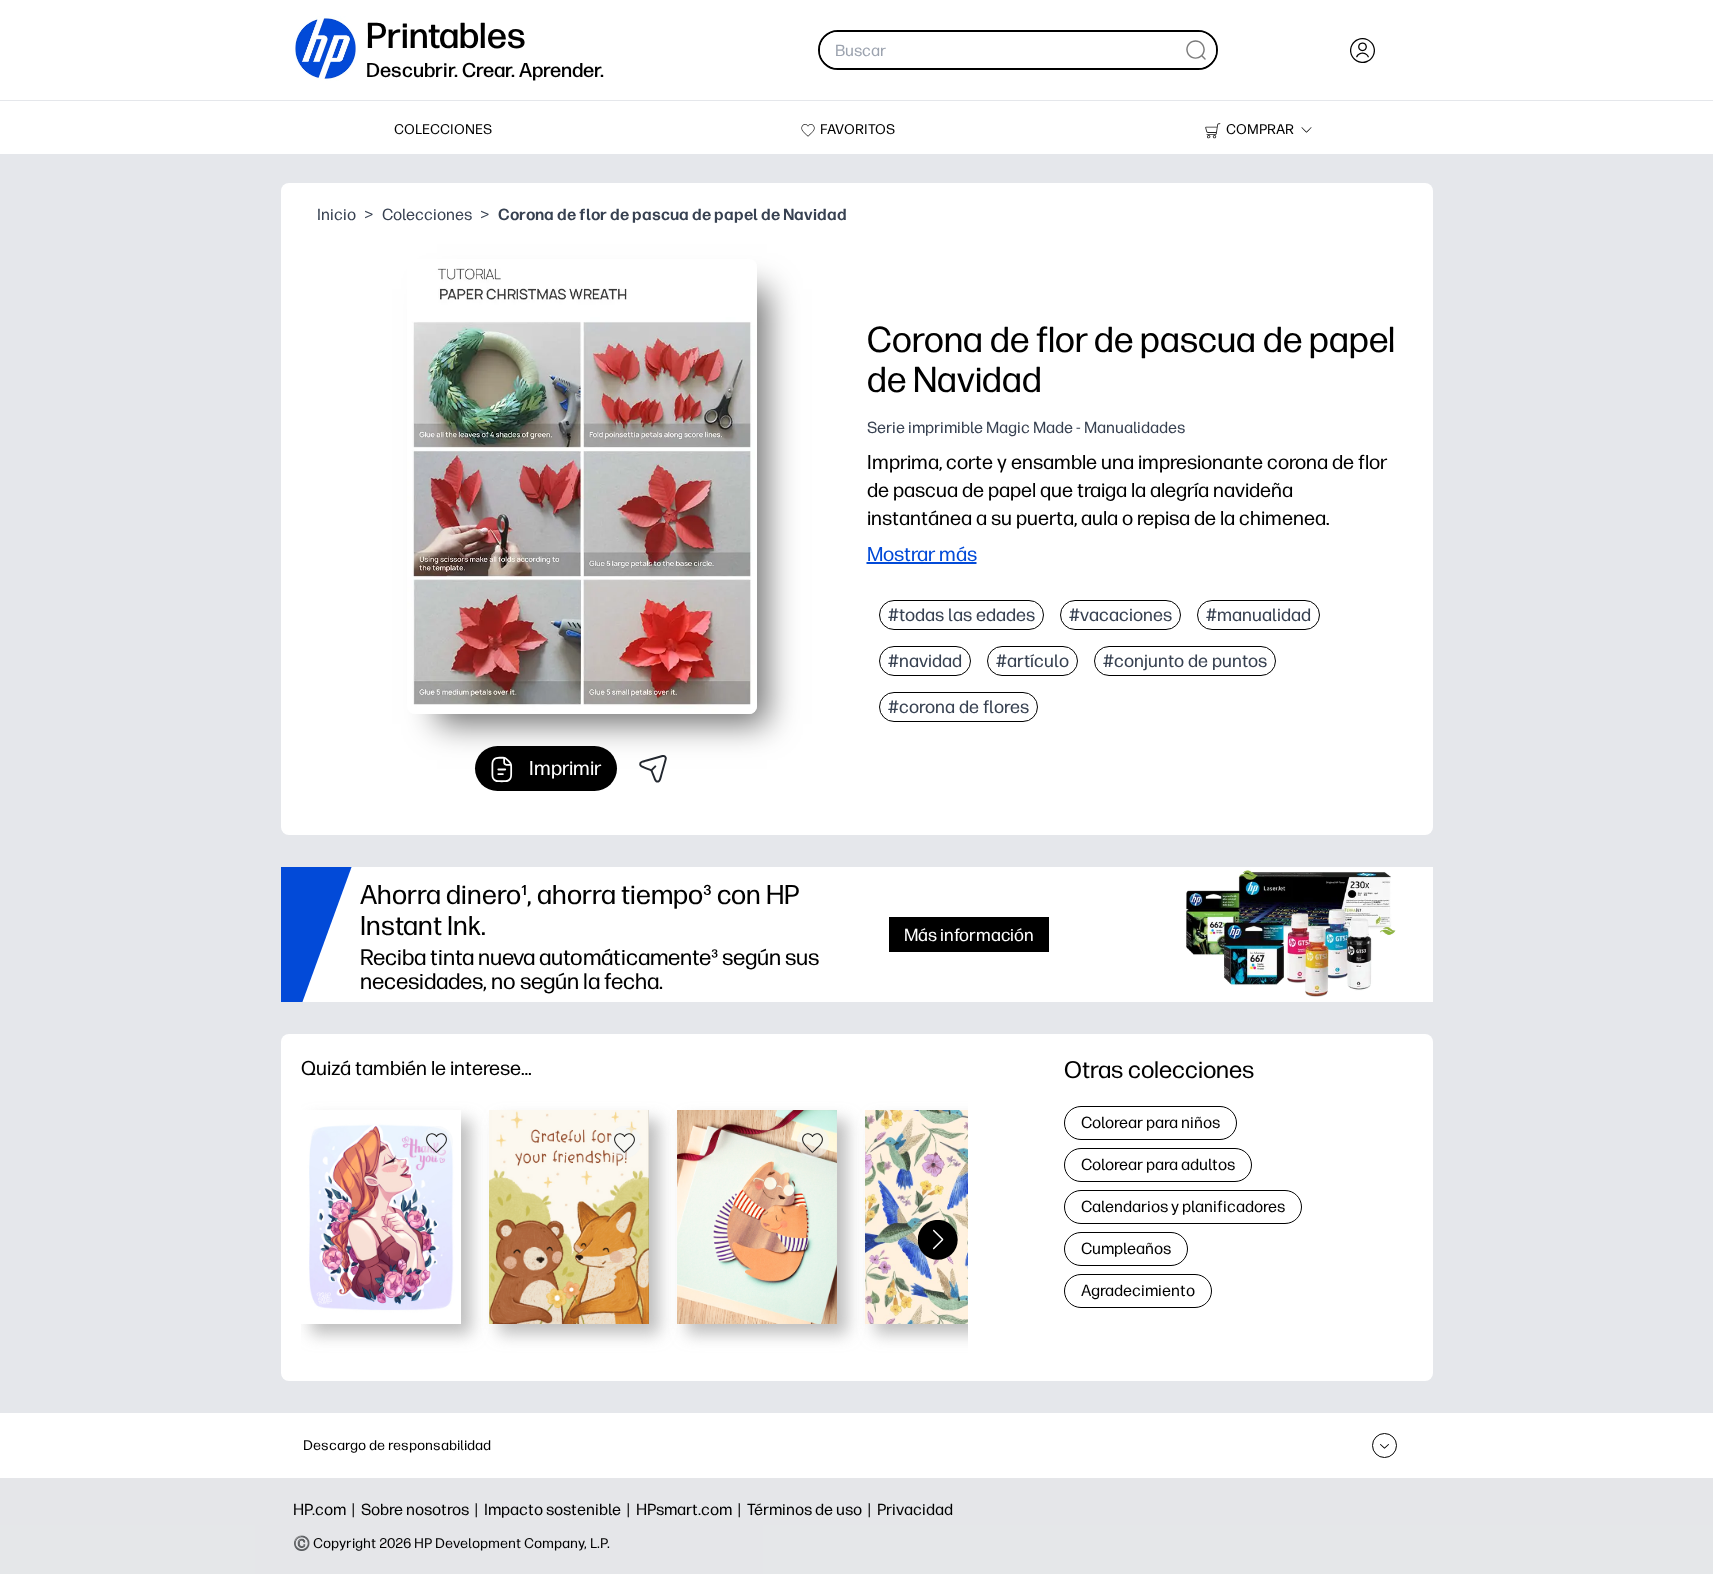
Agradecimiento (1138, 1290)
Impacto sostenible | (560, 1509)
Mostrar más (922, 554)
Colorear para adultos (1158, 1164)
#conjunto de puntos (1185, 661)
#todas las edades (961, 615)
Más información (969, 934)
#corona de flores (958, 707)
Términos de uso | (812, 1509)
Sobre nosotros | (422, 1509)
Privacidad (915, 1509)
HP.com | (327, 1509)
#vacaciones (1120, 615)
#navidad (925, 661)
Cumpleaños (1126, 1248)
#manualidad (1258, 615)
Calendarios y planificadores (1183, 1206)
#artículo (1032, 661)
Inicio (336, 214)
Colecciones (427, 214)
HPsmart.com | (691, 1509)
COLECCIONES (443, 129)
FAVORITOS (857, 129)
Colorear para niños (1150, 1122)
